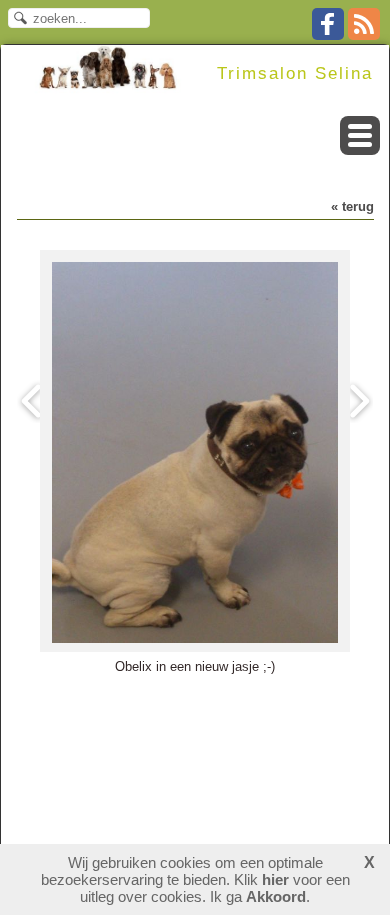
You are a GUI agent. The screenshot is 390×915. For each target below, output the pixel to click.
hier (275, 879)
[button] (360, 135)
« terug (352, 206)
